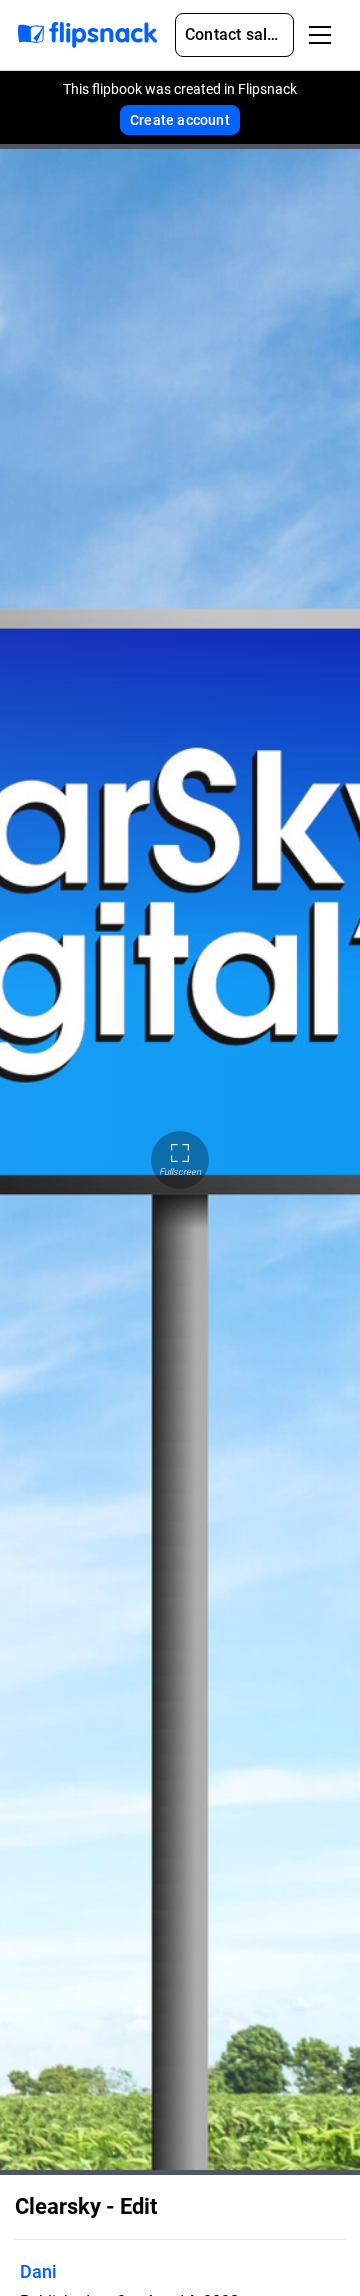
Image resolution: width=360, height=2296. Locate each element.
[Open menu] (320, 35)
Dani (38, 2271)
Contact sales (235, 34)
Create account (180, 120)
